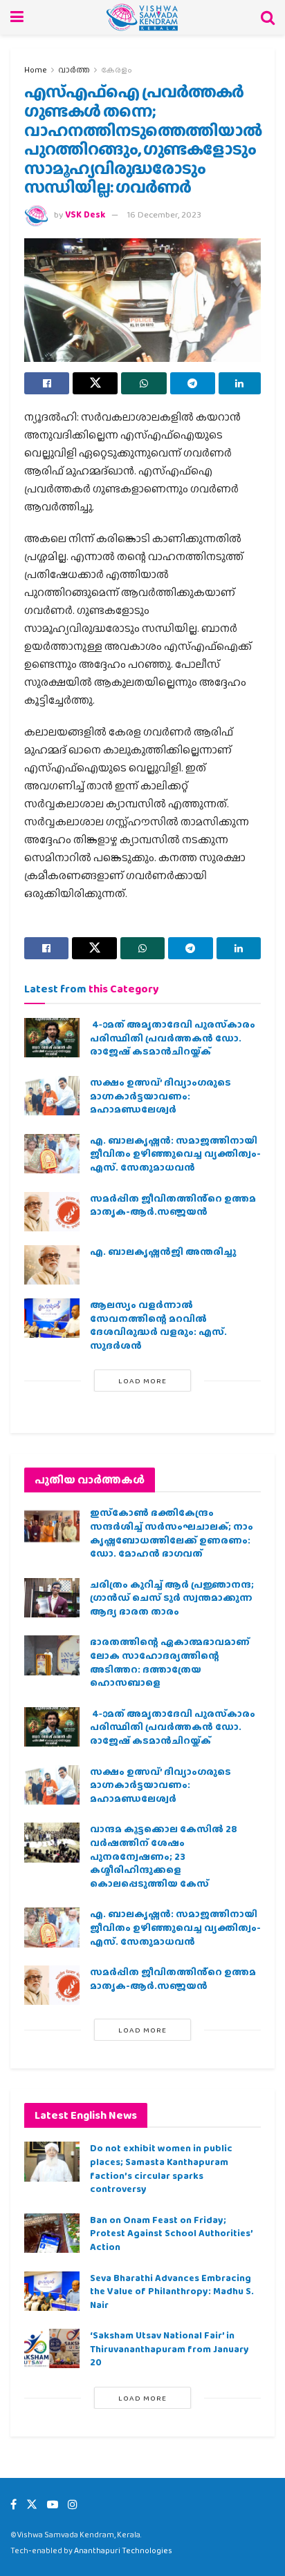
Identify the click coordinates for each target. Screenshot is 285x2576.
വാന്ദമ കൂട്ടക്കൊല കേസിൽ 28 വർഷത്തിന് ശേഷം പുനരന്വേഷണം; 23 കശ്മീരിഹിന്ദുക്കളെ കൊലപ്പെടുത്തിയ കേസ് (164, 1856)
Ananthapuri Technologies (123, 2550)
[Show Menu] (17, 17)
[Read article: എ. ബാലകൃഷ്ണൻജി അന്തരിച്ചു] (52, 1265)
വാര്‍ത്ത (74, 70)
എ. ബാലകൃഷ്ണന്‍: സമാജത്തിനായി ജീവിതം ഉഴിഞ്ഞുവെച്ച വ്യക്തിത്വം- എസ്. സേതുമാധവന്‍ (175, 1154)
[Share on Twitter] (95, 383)
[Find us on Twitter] (32, 2505)
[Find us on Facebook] (13, 2505)
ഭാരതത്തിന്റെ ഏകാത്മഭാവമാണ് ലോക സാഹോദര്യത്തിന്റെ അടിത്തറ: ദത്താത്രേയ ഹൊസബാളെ (170, 1662)
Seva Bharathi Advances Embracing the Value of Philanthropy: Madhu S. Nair (172, 2291)
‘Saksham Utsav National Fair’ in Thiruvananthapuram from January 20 (169, 2348)
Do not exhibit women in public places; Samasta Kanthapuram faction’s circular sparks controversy (161, 2168)
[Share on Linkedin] (240, 383)
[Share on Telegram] (193, 383)
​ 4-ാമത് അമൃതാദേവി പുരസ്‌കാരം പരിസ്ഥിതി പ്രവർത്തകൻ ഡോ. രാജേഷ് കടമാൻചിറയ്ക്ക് (173, 1038)
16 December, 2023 (164, 214)
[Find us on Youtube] (53, 2505)
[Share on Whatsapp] (144, 383)
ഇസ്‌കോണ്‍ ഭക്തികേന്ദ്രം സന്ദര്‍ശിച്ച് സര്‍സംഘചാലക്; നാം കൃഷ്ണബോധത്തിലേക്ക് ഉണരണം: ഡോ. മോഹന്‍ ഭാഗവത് (172, 1533)
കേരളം (117, 70)
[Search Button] (268, 17)
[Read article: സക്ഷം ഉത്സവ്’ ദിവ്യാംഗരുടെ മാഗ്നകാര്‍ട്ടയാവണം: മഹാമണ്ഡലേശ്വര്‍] (52, 1096)
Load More (142, 1381)
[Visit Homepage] (142, 17)
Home (36, 70)
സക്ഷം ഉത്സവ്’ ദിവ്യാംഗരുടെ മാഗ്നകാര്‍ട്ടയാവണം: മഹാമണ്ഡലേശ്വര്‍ (160, 1096)
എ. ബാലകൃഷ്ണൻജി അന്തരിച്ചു (163, 1251)
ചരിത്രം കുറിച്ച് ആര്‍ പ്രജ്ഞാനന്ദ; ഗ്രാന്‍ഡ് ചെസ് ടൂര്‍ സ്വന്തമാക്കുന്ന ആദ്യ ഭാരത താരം (172, 1598)
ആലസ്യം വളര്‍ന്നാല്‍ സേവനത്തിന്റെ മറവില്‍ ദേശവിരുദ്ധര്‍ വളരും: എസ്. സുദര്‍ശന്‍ (158, 1325)
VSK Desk (85, 214)
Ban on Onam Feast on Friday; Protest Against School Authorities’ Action (171, 2233)
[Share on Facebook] (47, 383)
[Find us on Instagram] (73, 2505)
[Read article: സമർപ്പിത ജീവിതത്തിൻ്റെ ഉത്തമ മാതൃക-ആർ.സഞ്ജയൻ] (52, 1212)
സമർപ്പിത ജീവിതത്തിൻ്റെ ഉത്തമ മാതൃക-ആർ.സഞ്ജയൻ (173, 1205)
